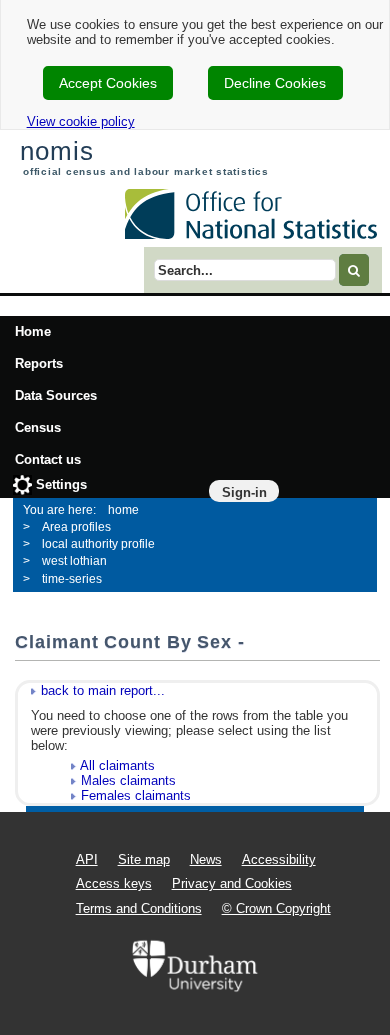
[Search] (354, 269)
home (123, 510)
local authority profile (98, 544)
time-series (72, 579)
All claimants (117, 765)
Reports (39, 363)
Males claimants (128, 780)
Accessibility (279, 859)
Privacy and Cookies (232, 883)
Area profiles (76, 527)
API (87, 859)
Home (33, 331)
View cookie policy (81, 121)
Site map (144, 859)
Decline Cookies (275, 83)
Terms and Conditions (139, 908)
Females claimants (136, 795)
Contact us (48, 459)
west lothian (74, 561)
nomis (56, 151)
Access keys (114, 883)
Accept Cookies (108, 83)
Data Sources (56, 395)
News (206, 859)
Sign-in (244, 492)
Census (38, 427)
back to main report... (103, 690)
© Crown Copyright (276, 908)
